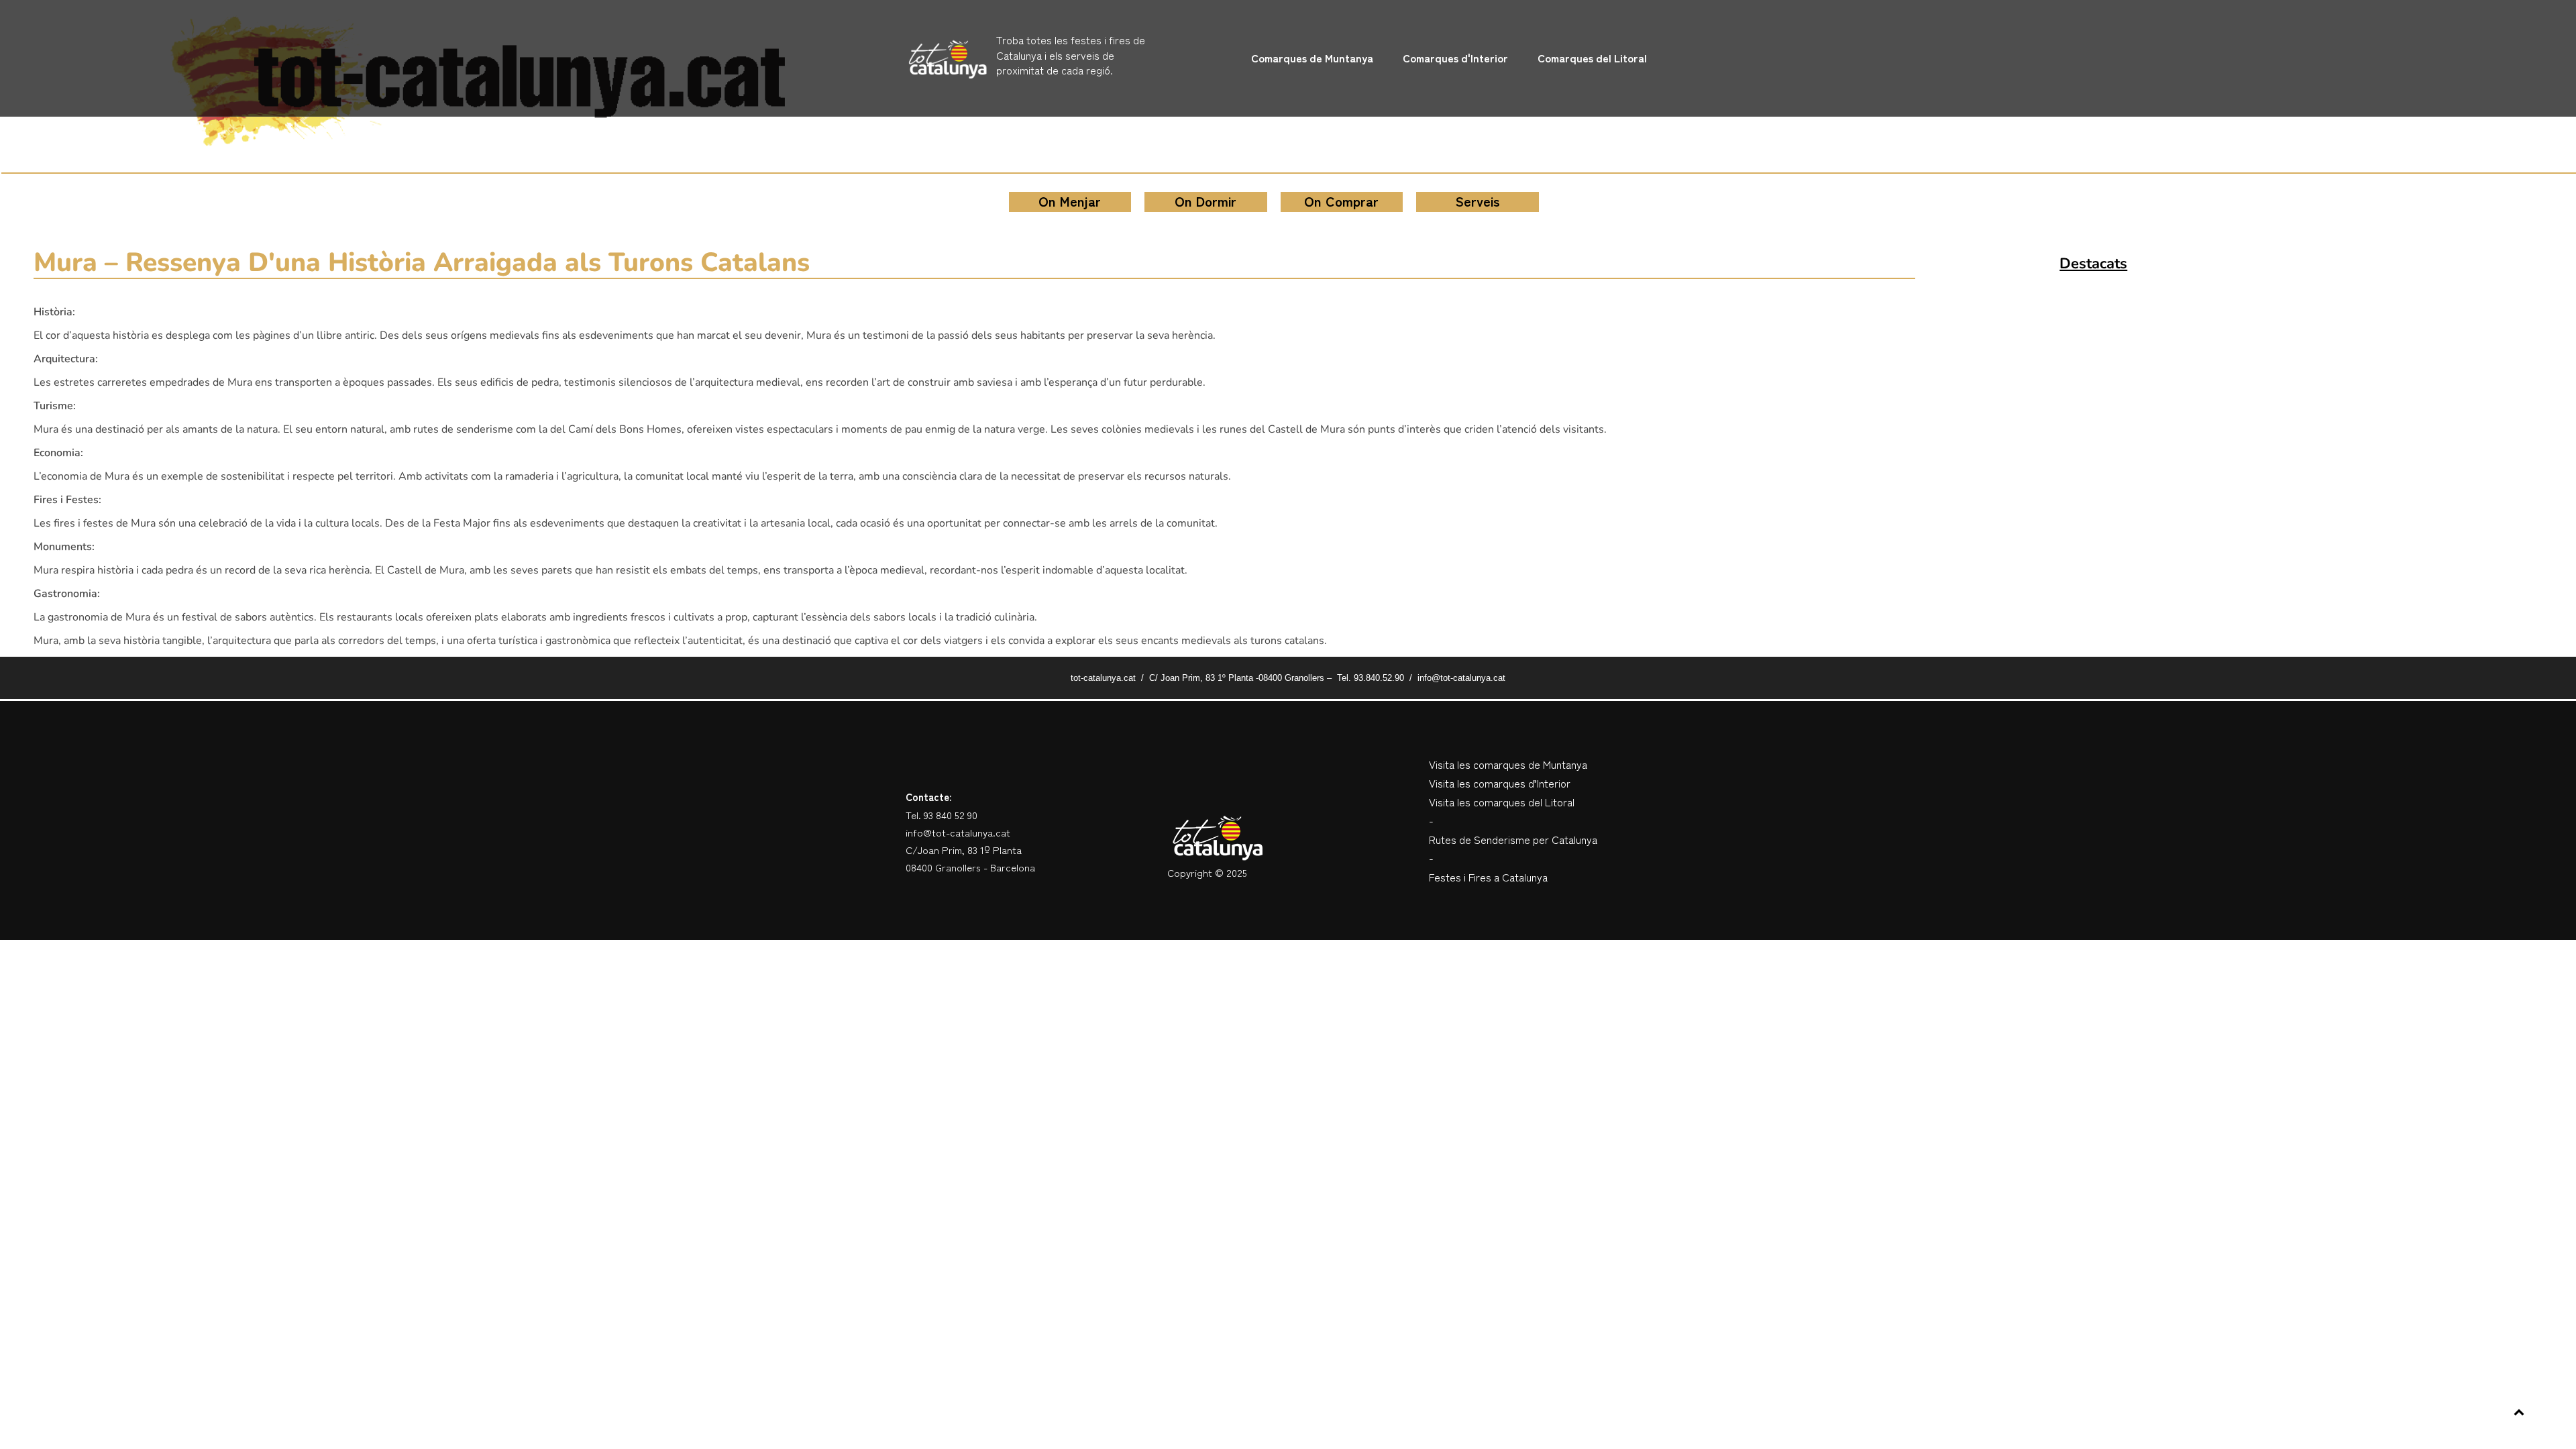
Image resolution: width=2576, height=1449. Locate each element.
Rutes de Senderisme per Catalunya (1513, 839)
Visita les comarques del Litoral (1502, 802)
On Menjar (1070, 201)
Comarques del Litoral (1592, 58)
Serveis (1478, 201)
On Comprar (1341, 201)
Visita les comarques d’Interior (1500, 783)
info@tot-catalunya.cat (958, 832)
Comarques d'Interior (1455, 58)
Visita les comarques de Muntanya (1508, 764)
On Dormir (1205, 201)
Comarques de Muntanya (1312, 58)
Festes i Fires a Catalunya (1488, 877)
